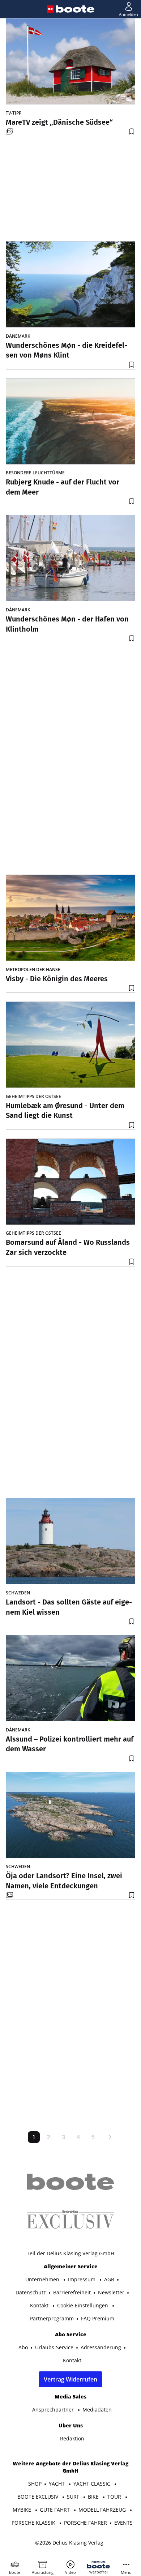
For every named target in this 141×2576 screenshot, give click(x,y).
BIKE (94, 2497)
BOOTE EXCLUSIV (39, 2497)
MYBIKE (23, 2510)
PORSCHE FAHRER (86, 2523)
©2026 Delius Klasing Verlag (69, 2543)
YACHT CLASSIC (93, 2484)
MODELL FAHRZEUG (103, 2510)
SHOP (35, 2484)
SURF (74, 2497)
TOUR (115, 2497)
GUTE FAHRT (55, 2510)
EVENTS (123, 2523)
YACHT (57, 2484)
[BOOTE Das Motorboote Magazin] (75, 9)
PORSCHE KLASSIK (34, 2523)
